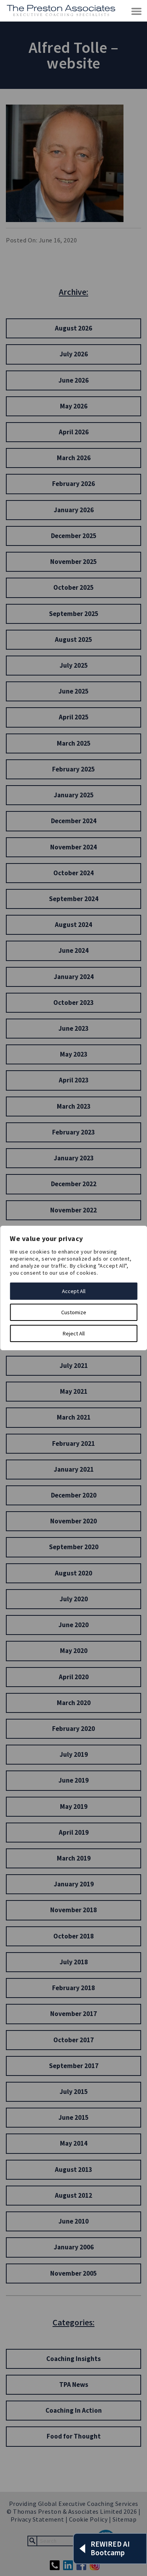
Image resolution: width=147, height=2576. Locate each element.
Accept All (74, 1291)
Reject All (74, 1333)
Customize (74, 1312)
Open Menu (137, 12)
